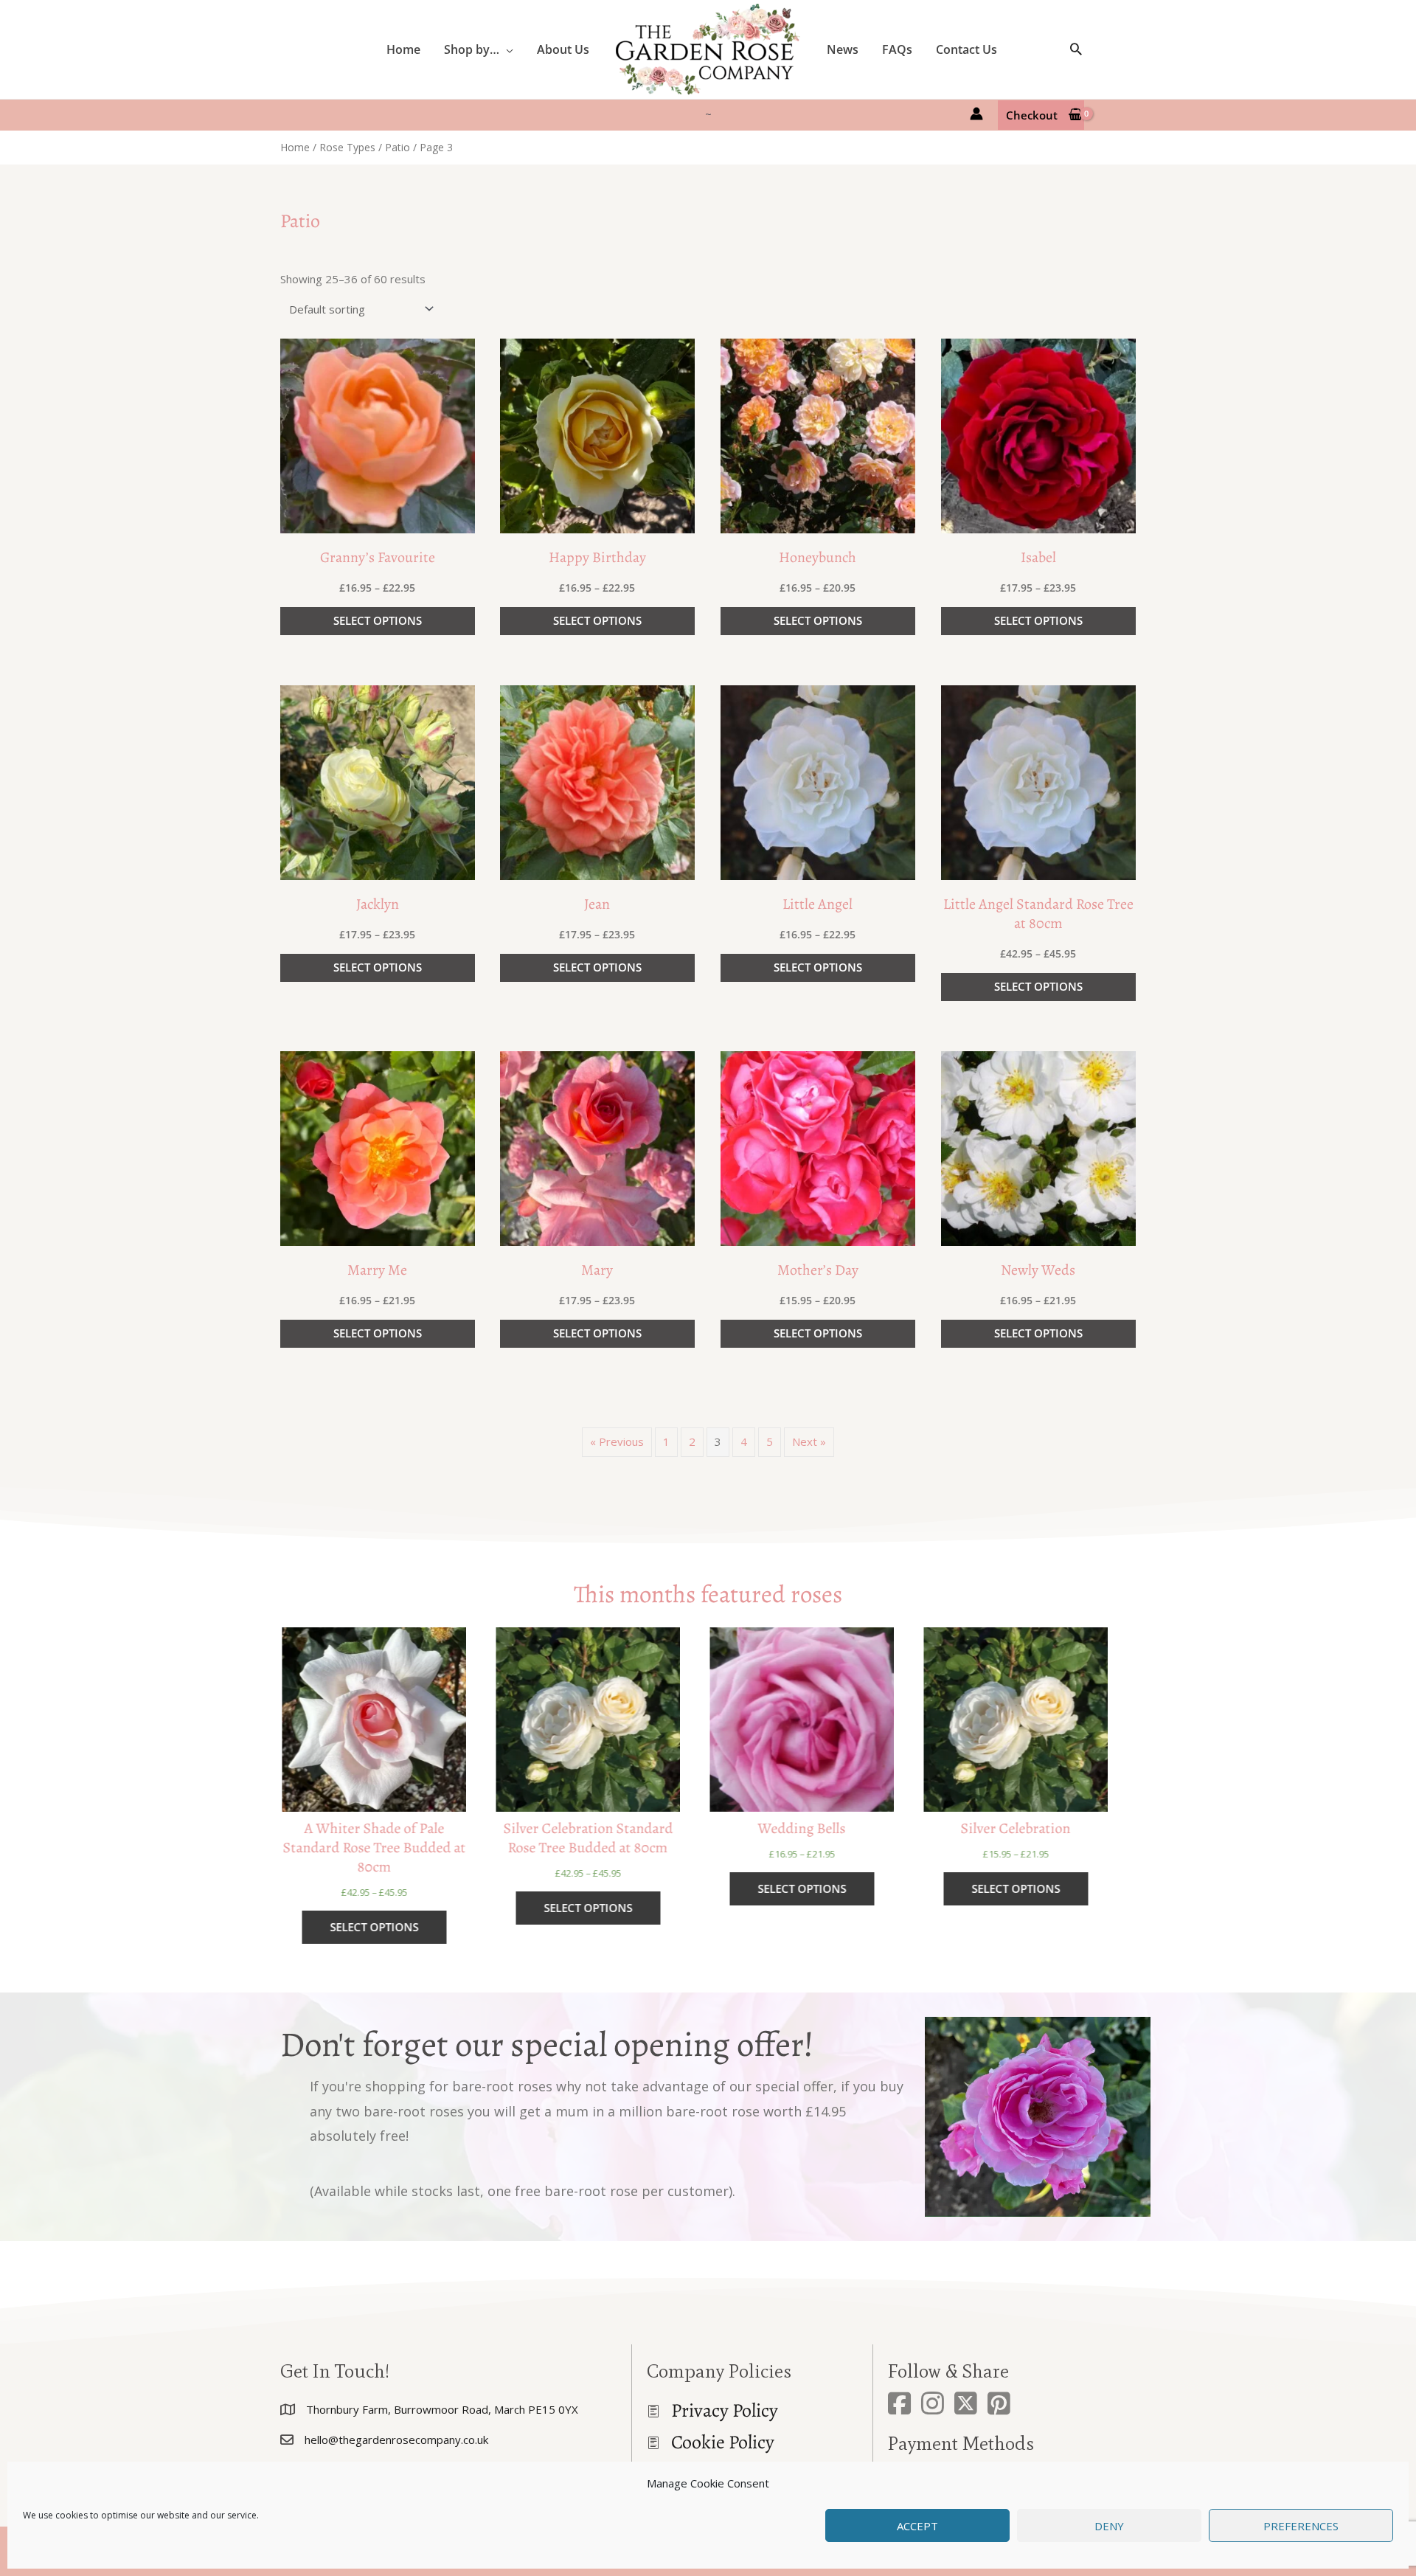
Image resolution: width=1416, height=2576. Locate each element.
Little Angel (818, 904)
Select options (378, 620)
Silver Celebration (817, 1829)
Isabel (1038, 557)
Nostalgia (1031, 1829)
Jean (597, 904)
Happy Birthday (597, 557)
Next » (809, 1441)
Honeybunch (818, 557)
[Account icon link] (976, 114)
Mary (597, 1270)
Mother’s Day (818, 1270)
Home (295, 147)
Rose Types (347, 147)
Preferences (1301, 2526)
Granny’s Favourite (378, 557)
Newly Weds (1038, 1270)
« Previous (617, 1441)
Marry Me (377, 1270)
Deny (1109, 2526)
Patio (398, 147)
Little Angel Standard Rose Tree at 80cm (1038, 914)
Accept (917, 2526)
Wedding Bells (603, 1829)
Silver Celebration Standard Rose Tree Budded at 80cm (389, 1838)
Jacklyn (378, 904)
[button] (506, 49)
